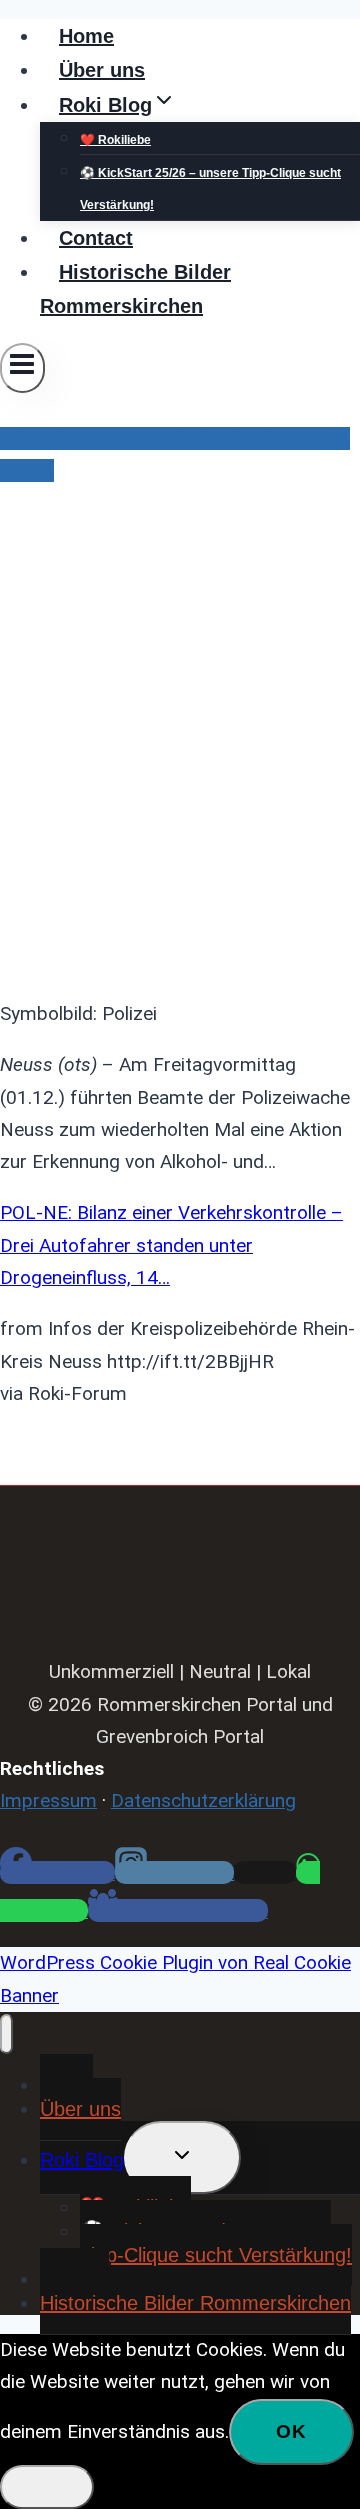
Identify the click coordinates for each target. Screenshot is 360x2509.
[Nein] (47, 2487)
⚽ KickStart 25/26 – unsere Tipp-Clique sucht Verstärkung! (210, 189)
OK (291, 2431)
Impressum (48, 1800)
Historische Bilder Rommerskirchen (135, 289)
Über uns (102, 70)
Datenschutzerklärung (203, 1800)
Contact (96, 238)
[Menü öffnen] (22, 368)
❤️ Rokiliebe (115, 140)
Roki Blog (82, 2160)
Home (86, 36)
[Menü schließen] (6, 2034)
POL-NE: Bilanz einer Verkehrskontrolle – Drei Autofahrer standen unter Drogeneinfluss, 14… (171, 1245)
